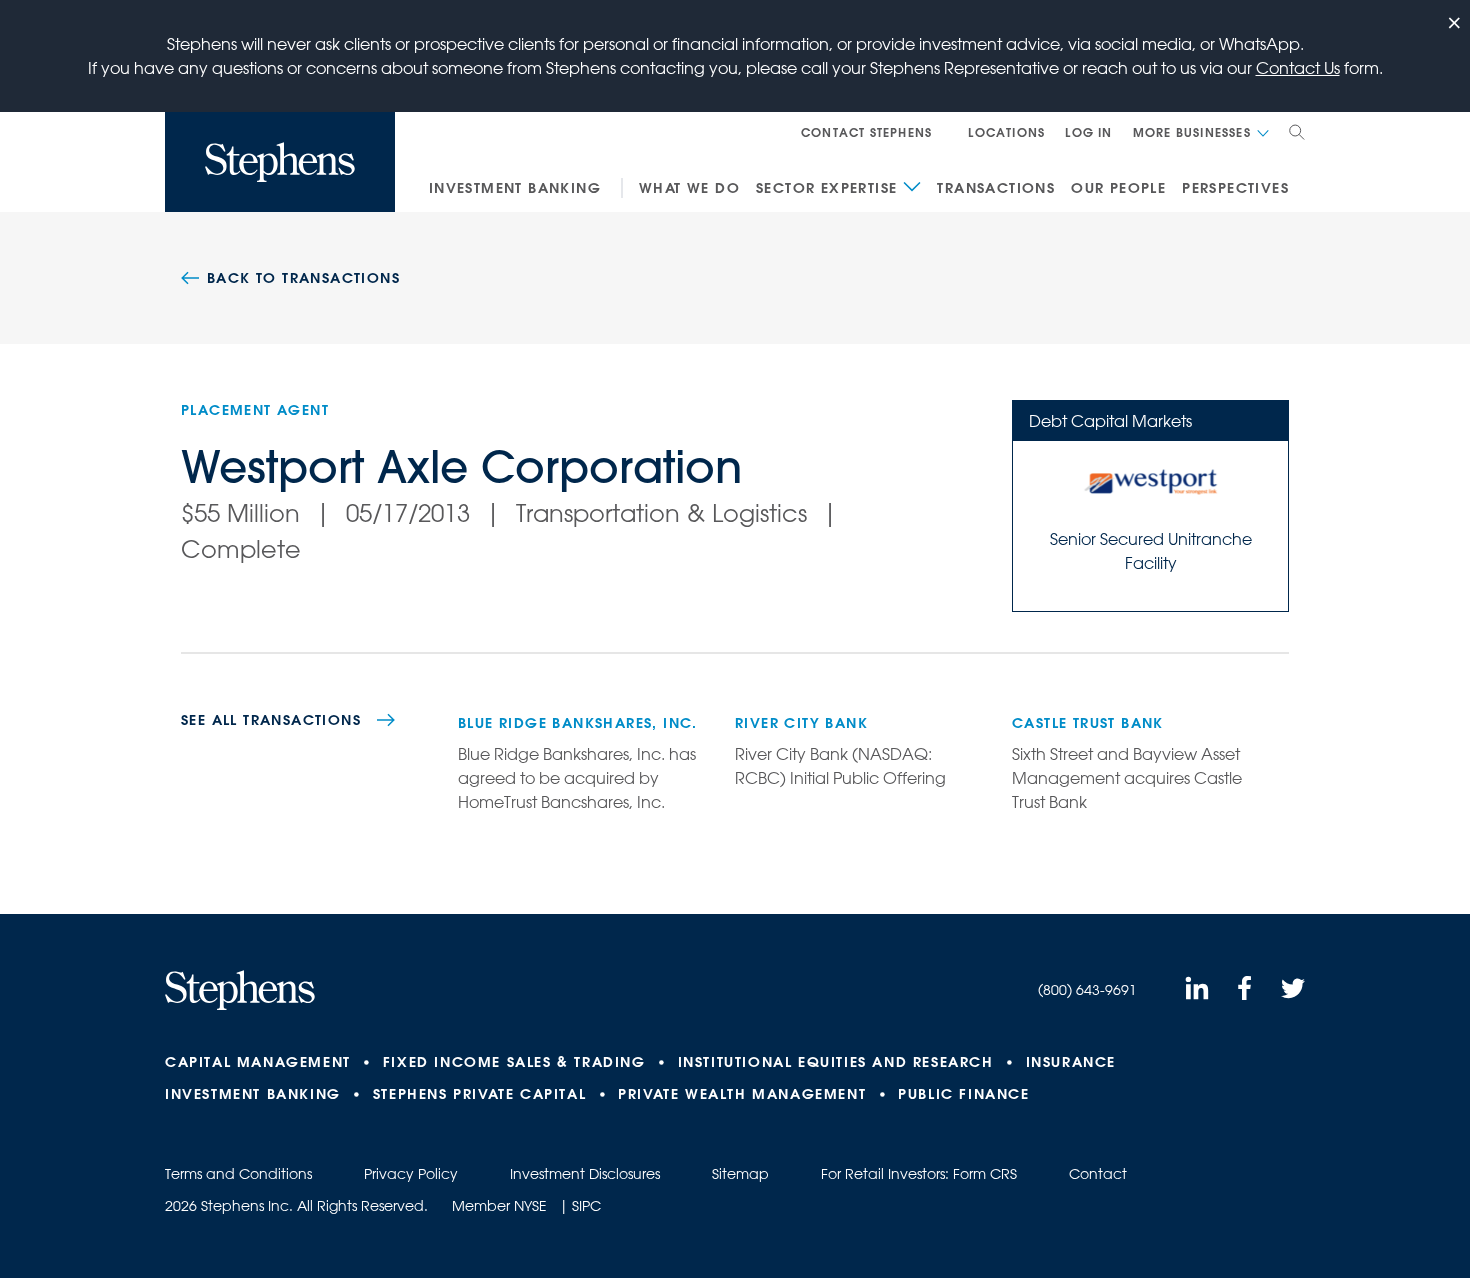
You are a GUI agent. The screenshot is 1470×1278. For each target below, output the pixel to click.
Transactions (996, 188)
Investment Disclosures (585, 1174)
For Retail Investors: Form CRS (919, 1174)
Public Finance (963, 1094)
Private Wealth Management (742, 1094)
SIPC (586, 1206)
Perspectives (1235, 188)
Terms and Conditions (238, 1174)
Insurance (1071, 1062)
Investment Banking (515, 188)
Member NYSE (499, 1206)
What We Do (689, 188)
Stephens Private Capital (479, 1094)
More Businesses (1192, 132)
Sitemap (740, 1174)
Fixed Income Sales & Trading (514, 1062)
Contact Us (1298, 68)
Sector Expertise (826, 188)
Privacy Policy (411, 1174)
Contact (1098, 1174)
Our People (1118, 188)
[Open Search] (1297, 132)
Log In (1088, 132)
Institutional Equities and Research (836, 1062)
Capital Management (258, 1062)
